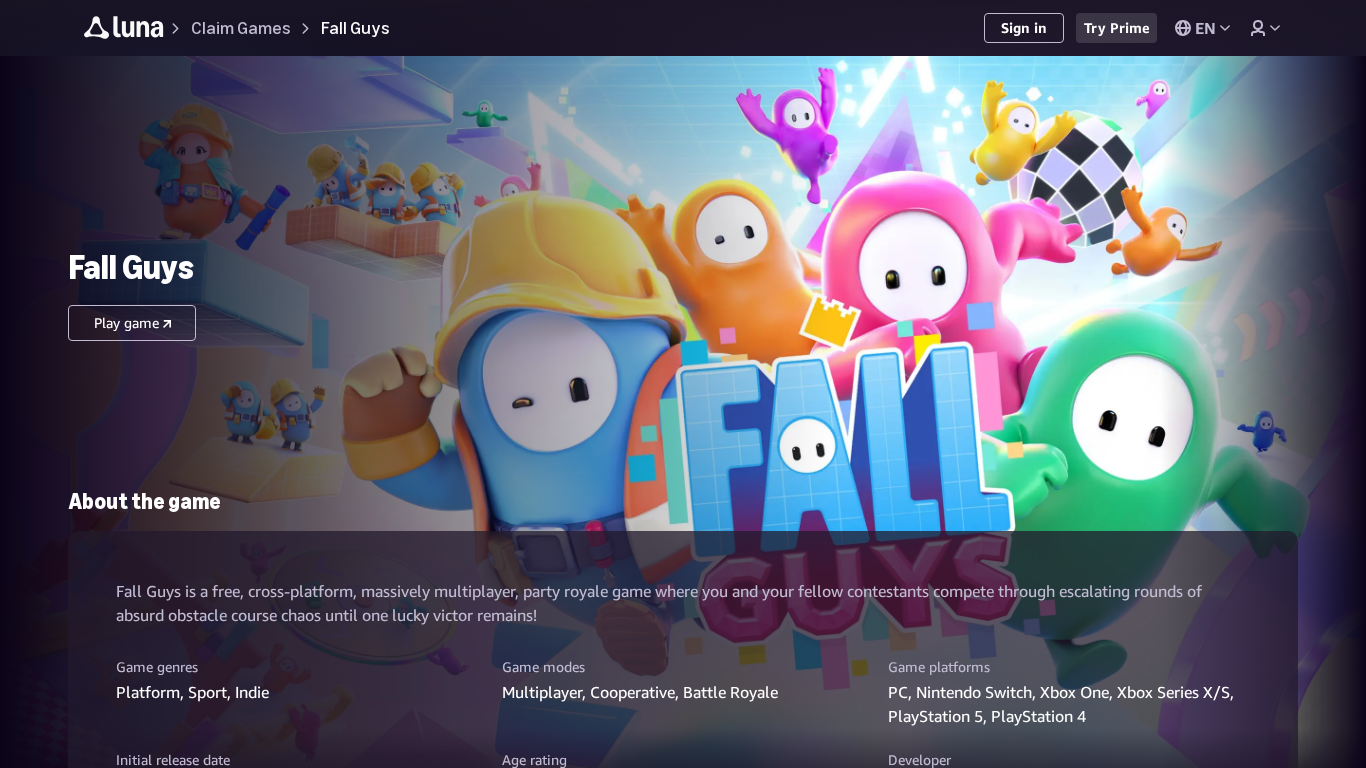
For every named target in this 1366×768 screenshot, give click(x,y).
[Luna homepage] (124, 30)
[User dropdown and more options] (1265, 28)
